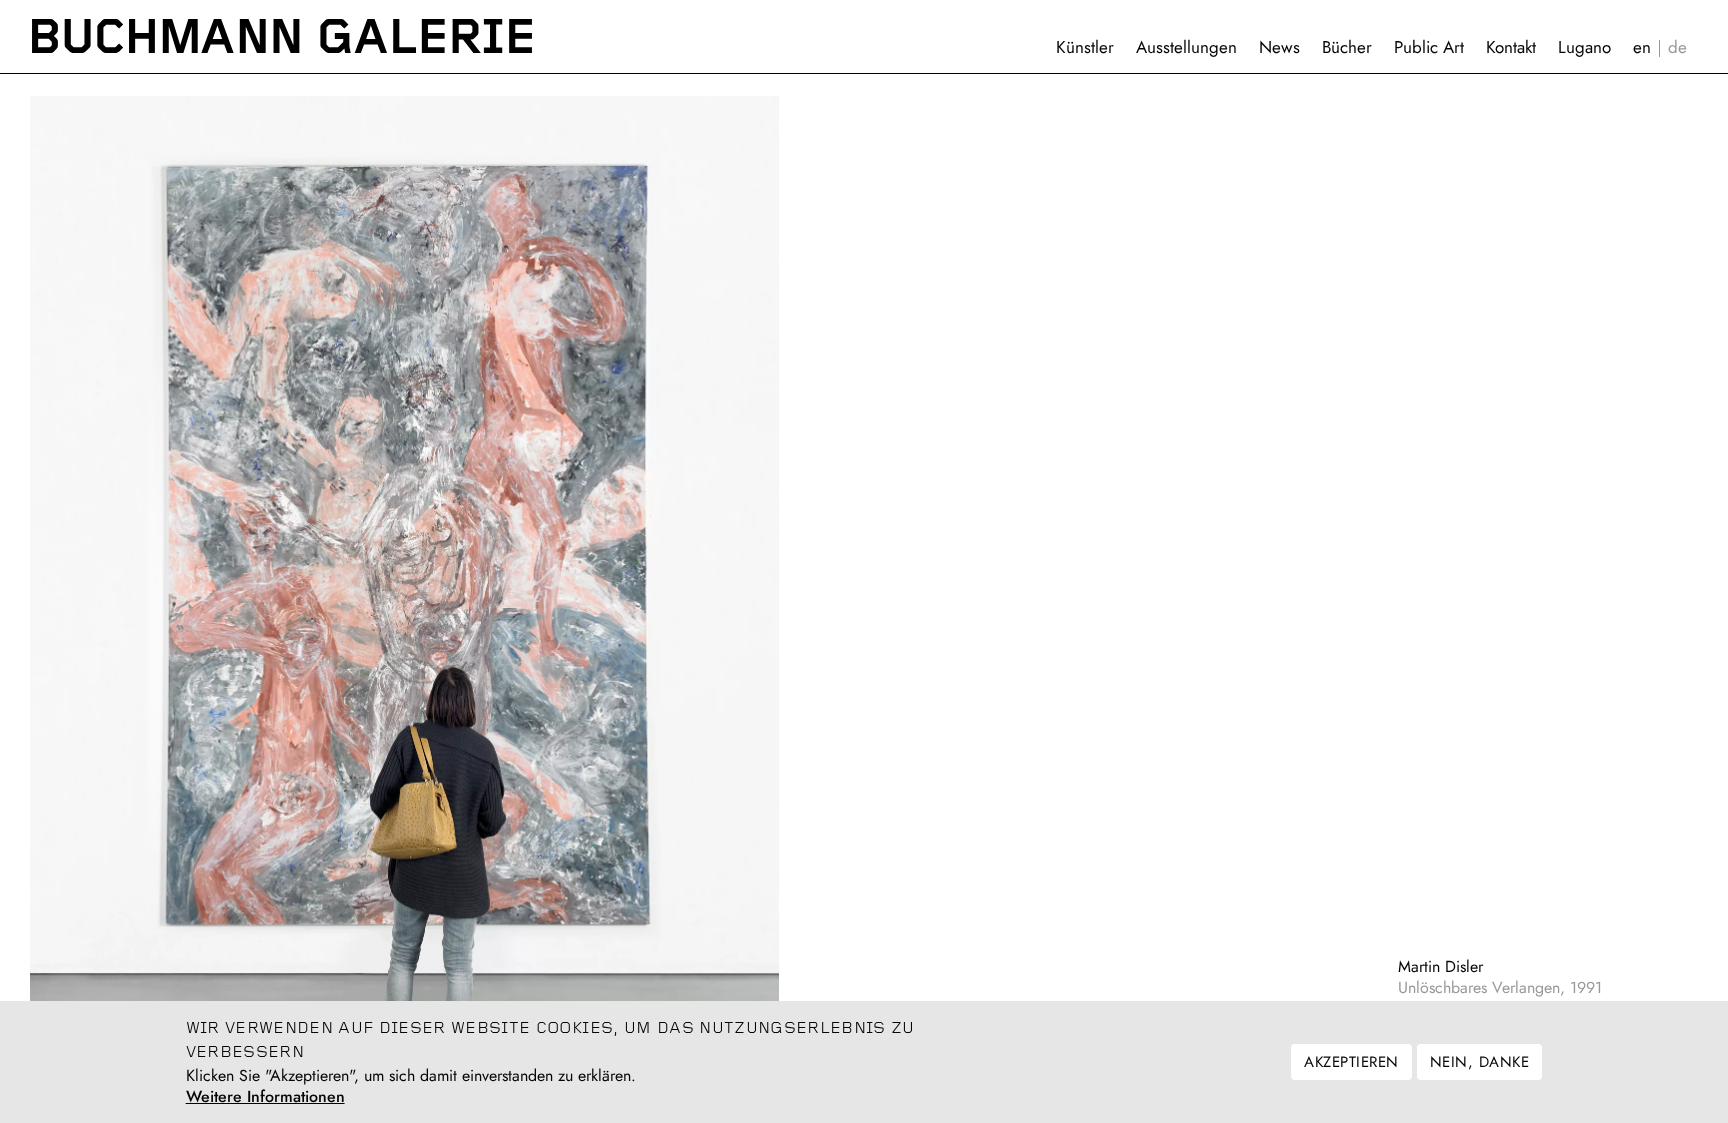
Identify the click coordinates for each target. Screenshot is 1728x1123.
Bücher (1347, 47)
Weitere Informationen (265, 1097)
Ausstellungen (1186, 47)
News (1279, 47)
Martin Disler (1440, 966)
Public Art (1429, 47)
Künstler (1085, 47)
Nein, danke (1479, 1062)
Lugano (1584, 47)
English (1642, 47)
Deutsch (1677, 47)
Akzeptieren (1351, 1062)
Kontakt (1511, 47)
